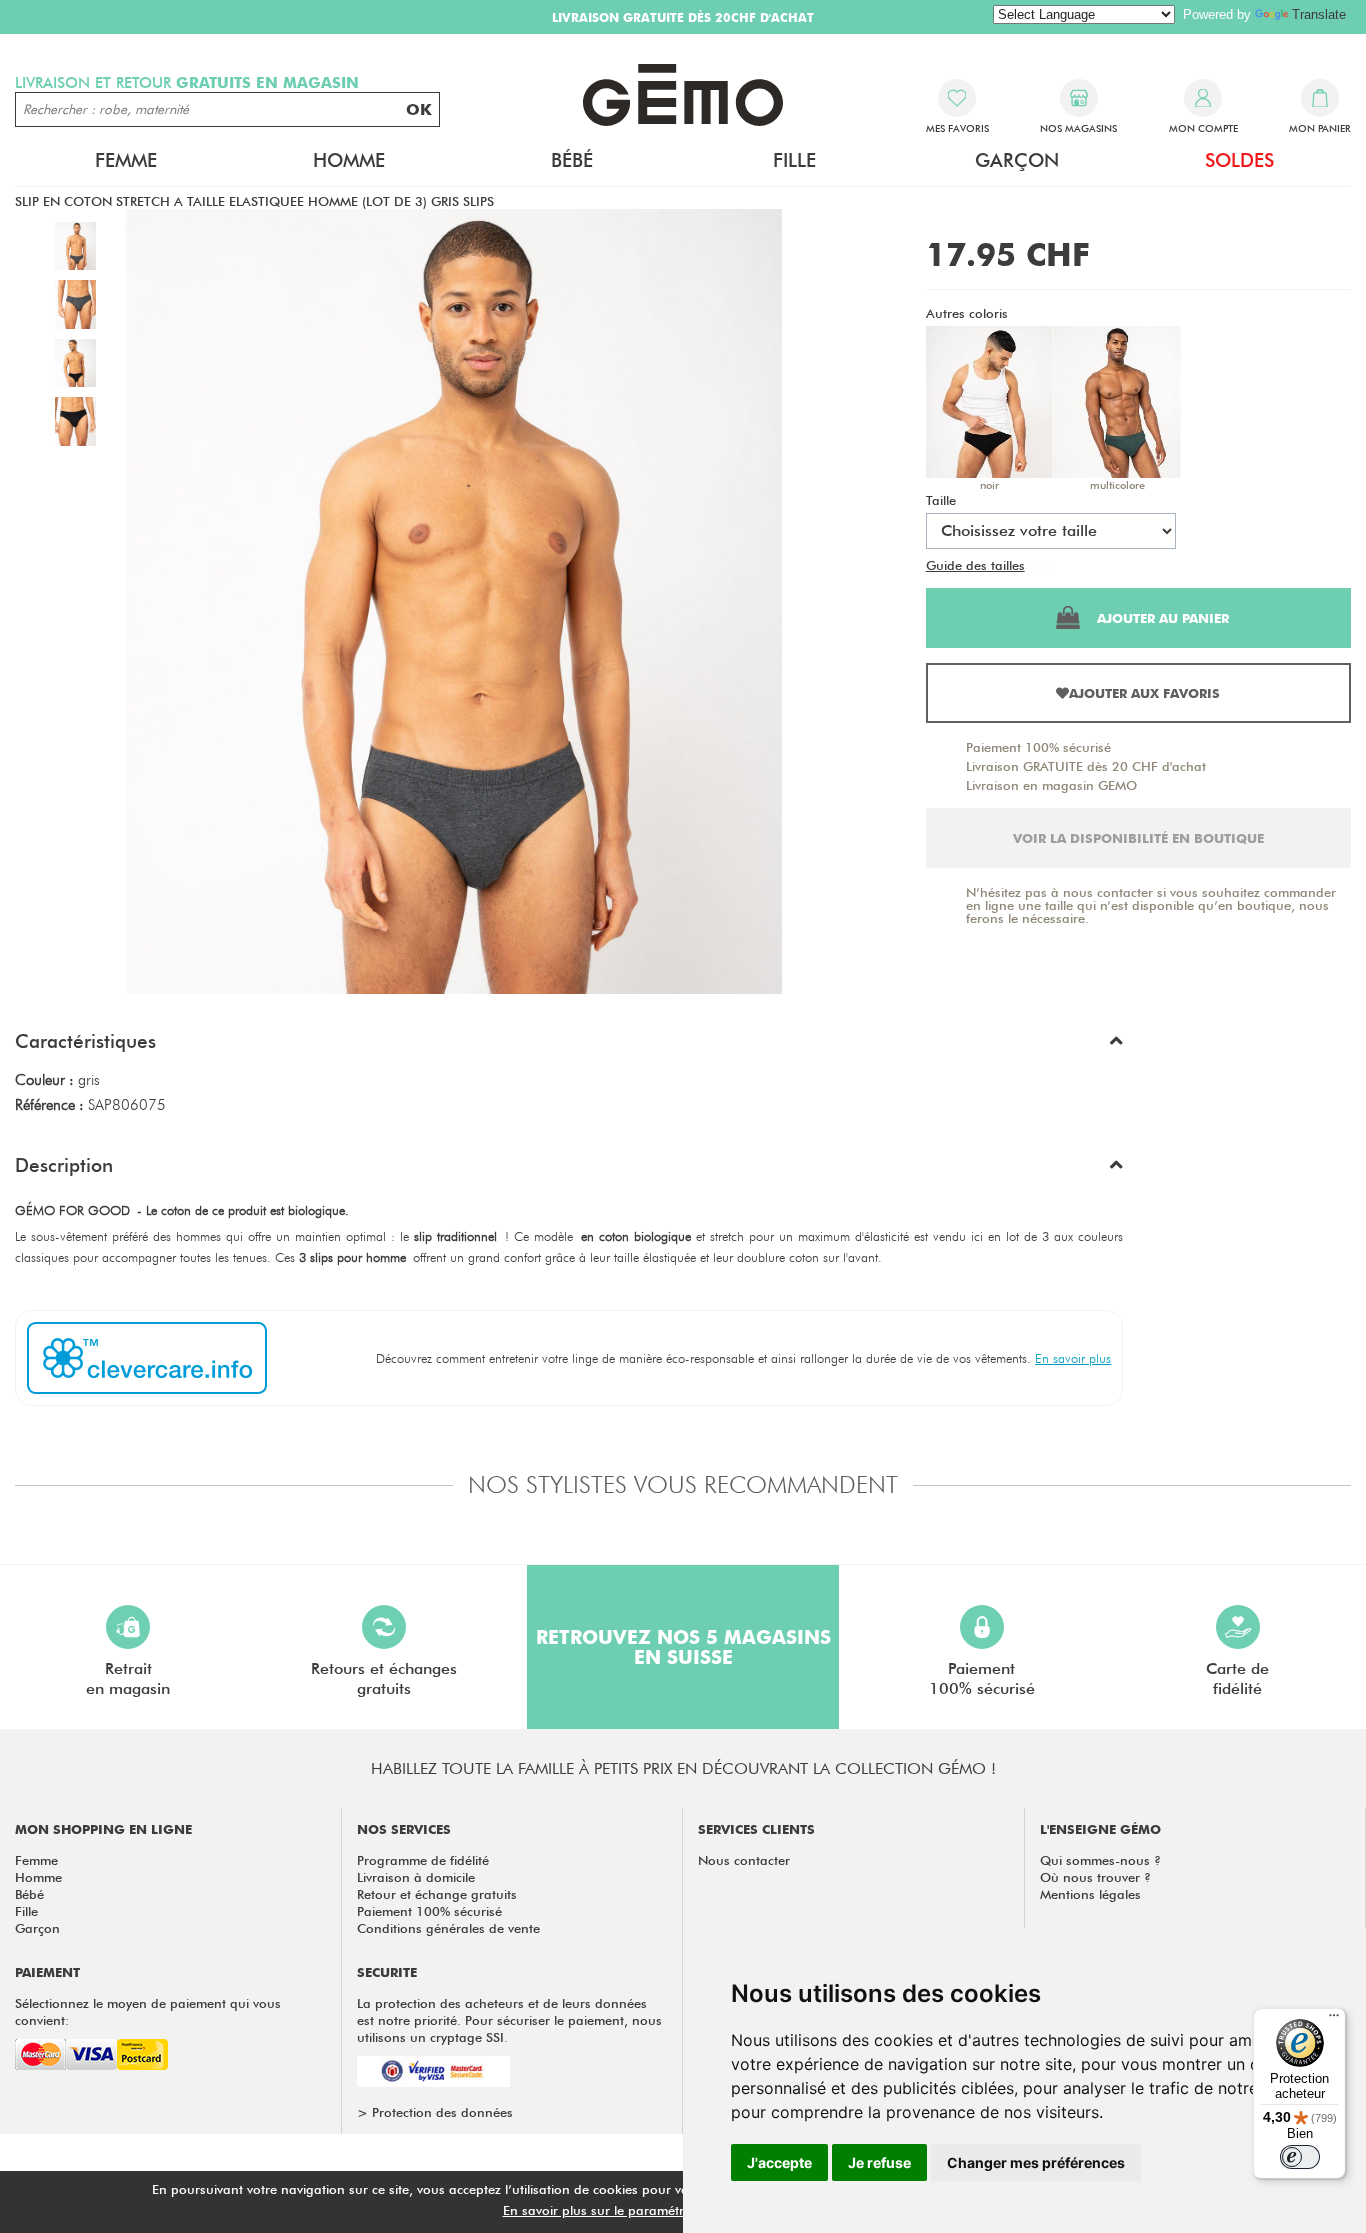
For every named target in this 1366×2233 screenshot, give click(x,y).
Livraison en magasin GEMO (1051, 785)
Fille (26, 1911)
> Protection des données (435, 2112)
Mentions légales (1090, 1894)
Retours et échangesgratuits (384, 1678)
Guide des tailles (975, 565)
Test (1040, 565)
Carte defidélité (1237, 1678)
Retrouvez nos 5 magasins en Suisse (683, 1647)
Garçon (37, 1928)
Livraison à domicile (416, 1877)
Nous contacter (744, 1860)
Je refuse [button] (879, 2162)
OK (419, 109)
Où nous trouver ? (1095, 1877)
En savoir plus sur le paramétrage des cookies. (644, 2210)
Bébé (29, 1894)
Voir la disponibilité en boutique (1138, 838)
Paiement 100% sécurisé (1038, 747)
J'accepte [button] (779, 2162)
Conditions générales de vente (448, 1928)
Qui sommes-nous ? (1100, 1860)
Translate (1319, 14)
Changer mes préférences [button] (1036, 2162)
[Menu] (1334, 2020)
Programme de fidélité (423, 1860)
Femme (36, 1860)
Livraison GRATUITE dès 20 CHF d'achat (1086, 766)
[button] (569, 1046)
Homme (38, 1877)
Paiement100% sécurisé (982, 1678)
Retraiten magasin (128, 1678)
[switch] (1300, 2157)
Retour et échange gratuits (437, 1894)
